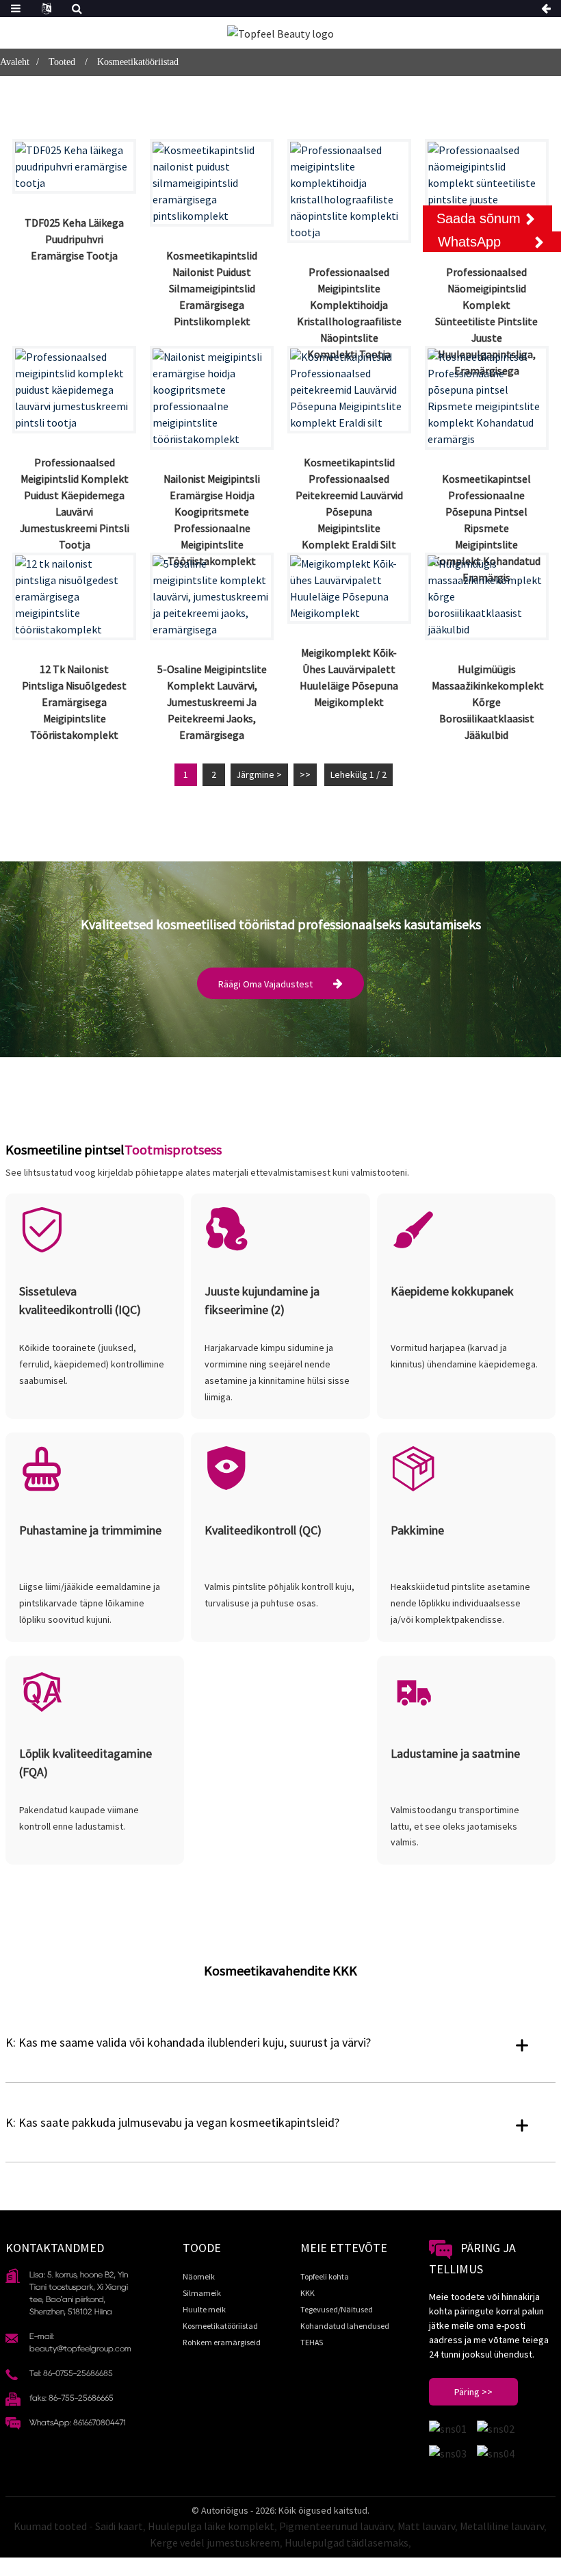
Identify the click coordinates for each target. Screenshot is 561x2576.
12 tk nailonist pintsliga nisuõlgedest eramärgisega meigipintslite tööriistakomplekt (74, 702)
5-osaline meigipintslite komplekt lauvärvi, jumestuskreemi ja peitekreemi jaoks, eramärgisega (212, 702)
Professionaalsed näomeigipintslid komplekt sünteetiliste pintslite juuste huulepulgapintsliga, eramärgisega (486, 321)
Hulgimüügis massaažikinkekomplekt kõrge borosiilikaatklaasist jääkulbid (488, 702)
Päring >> (473, 2392)
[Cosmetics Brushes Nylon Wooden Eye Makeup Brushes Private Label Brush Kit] (212, 183)
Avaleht (15, 62)
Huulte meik (204, 2309)
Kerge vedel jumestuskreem (215, 2542)
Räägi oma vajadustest (265, 984)
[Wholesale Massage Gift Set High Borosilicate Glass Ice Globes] (487, 596)
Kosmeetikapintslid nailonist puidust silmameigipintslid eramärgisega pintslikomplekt (212, 288)
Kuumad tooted (50, 2526)
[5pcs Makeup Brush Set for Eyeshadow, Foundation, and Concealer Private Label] (212, 596)
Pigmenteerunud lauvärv (336, 2526)
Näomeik (199, 2276)
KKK (308, 2293)
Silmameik (202, 2293)
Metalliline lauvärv (502, 2526)
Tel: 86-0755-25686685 (71, 2373)
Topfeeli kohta (325, 2276)
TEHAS (312, 2342)
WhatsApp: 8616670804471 (78, 2422)
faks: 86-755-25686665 (71, 2398)
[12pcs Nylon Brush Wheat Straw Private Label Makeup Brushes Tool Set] (74, 596)
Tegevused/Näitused (337, 2309)
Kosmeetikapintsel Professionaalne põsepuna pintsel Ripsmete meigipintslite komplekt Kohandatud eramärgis (487, 528)
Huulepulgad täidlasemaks (347, 2542)
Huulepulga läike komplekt (211, 2526)
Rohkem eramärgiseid (222, 2342)
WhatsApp (469, 242)
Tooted (62, 62)
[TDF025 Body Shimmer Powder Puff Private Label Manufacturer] (74, 166)
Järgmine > (259, 774)
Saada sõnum (479, 218)
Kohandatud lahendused (345, 2326)
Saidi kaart (119, 2526)
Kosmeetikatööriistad (138, 62)
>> (305, 774)
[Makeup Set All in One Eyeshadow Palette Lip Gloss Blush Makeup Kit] (349, 588)
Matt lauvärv (426, 2526)
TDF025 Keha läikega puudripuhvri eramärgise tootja (74, 239)
